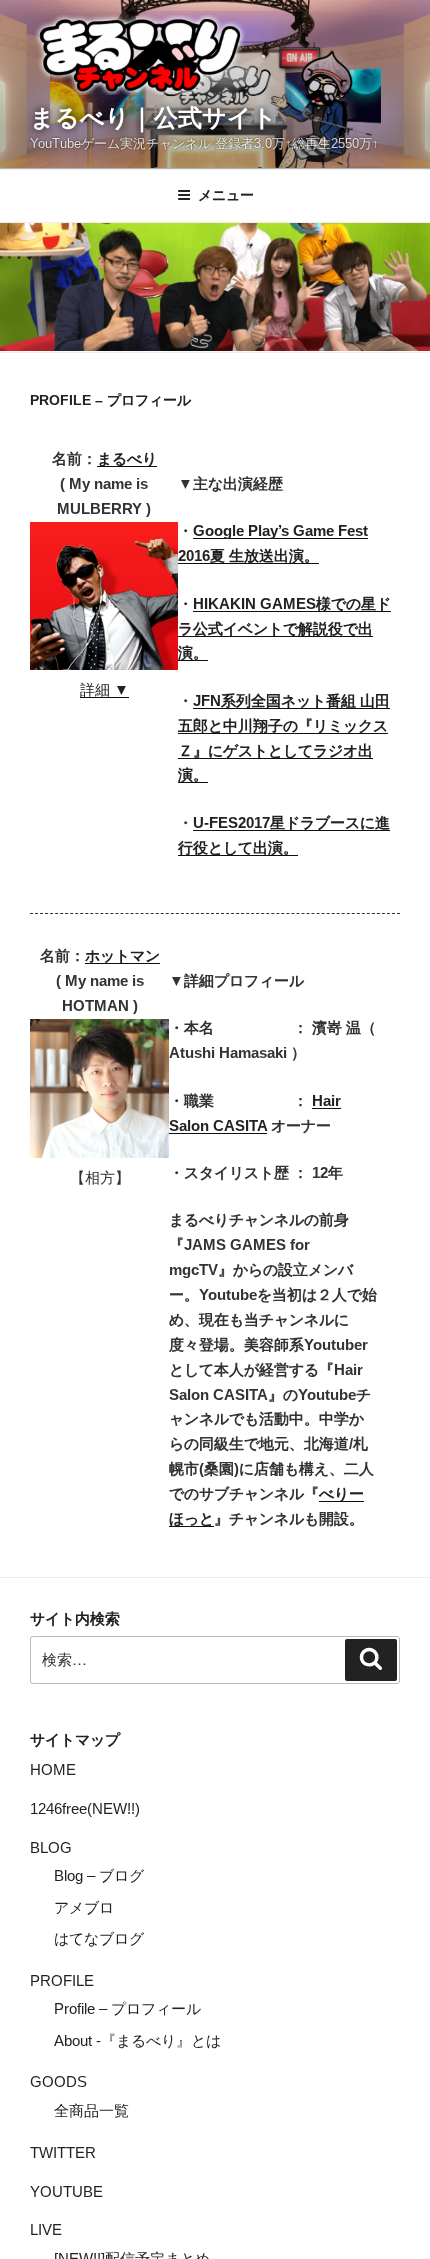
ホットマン (122, 955)
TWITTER (63, 2152)
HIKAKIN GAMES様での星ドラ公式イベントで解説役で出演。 (284, 628)
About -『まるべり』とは (137, 2040)
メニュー (226, 195)
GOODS (58, 2081)
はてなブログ (99, 1938)
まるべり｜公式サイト (153, 117)
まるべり (127, 458)
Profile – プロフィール (127, 2008)
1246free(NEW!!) (85, 1808)
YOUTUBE (66, 2191)
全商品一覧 (91, 2110)
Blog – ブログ (99, 1875)
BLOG (51, 1847)
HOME (53, 1769)
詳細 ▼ (104, 689)
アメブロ (84, 1907)
